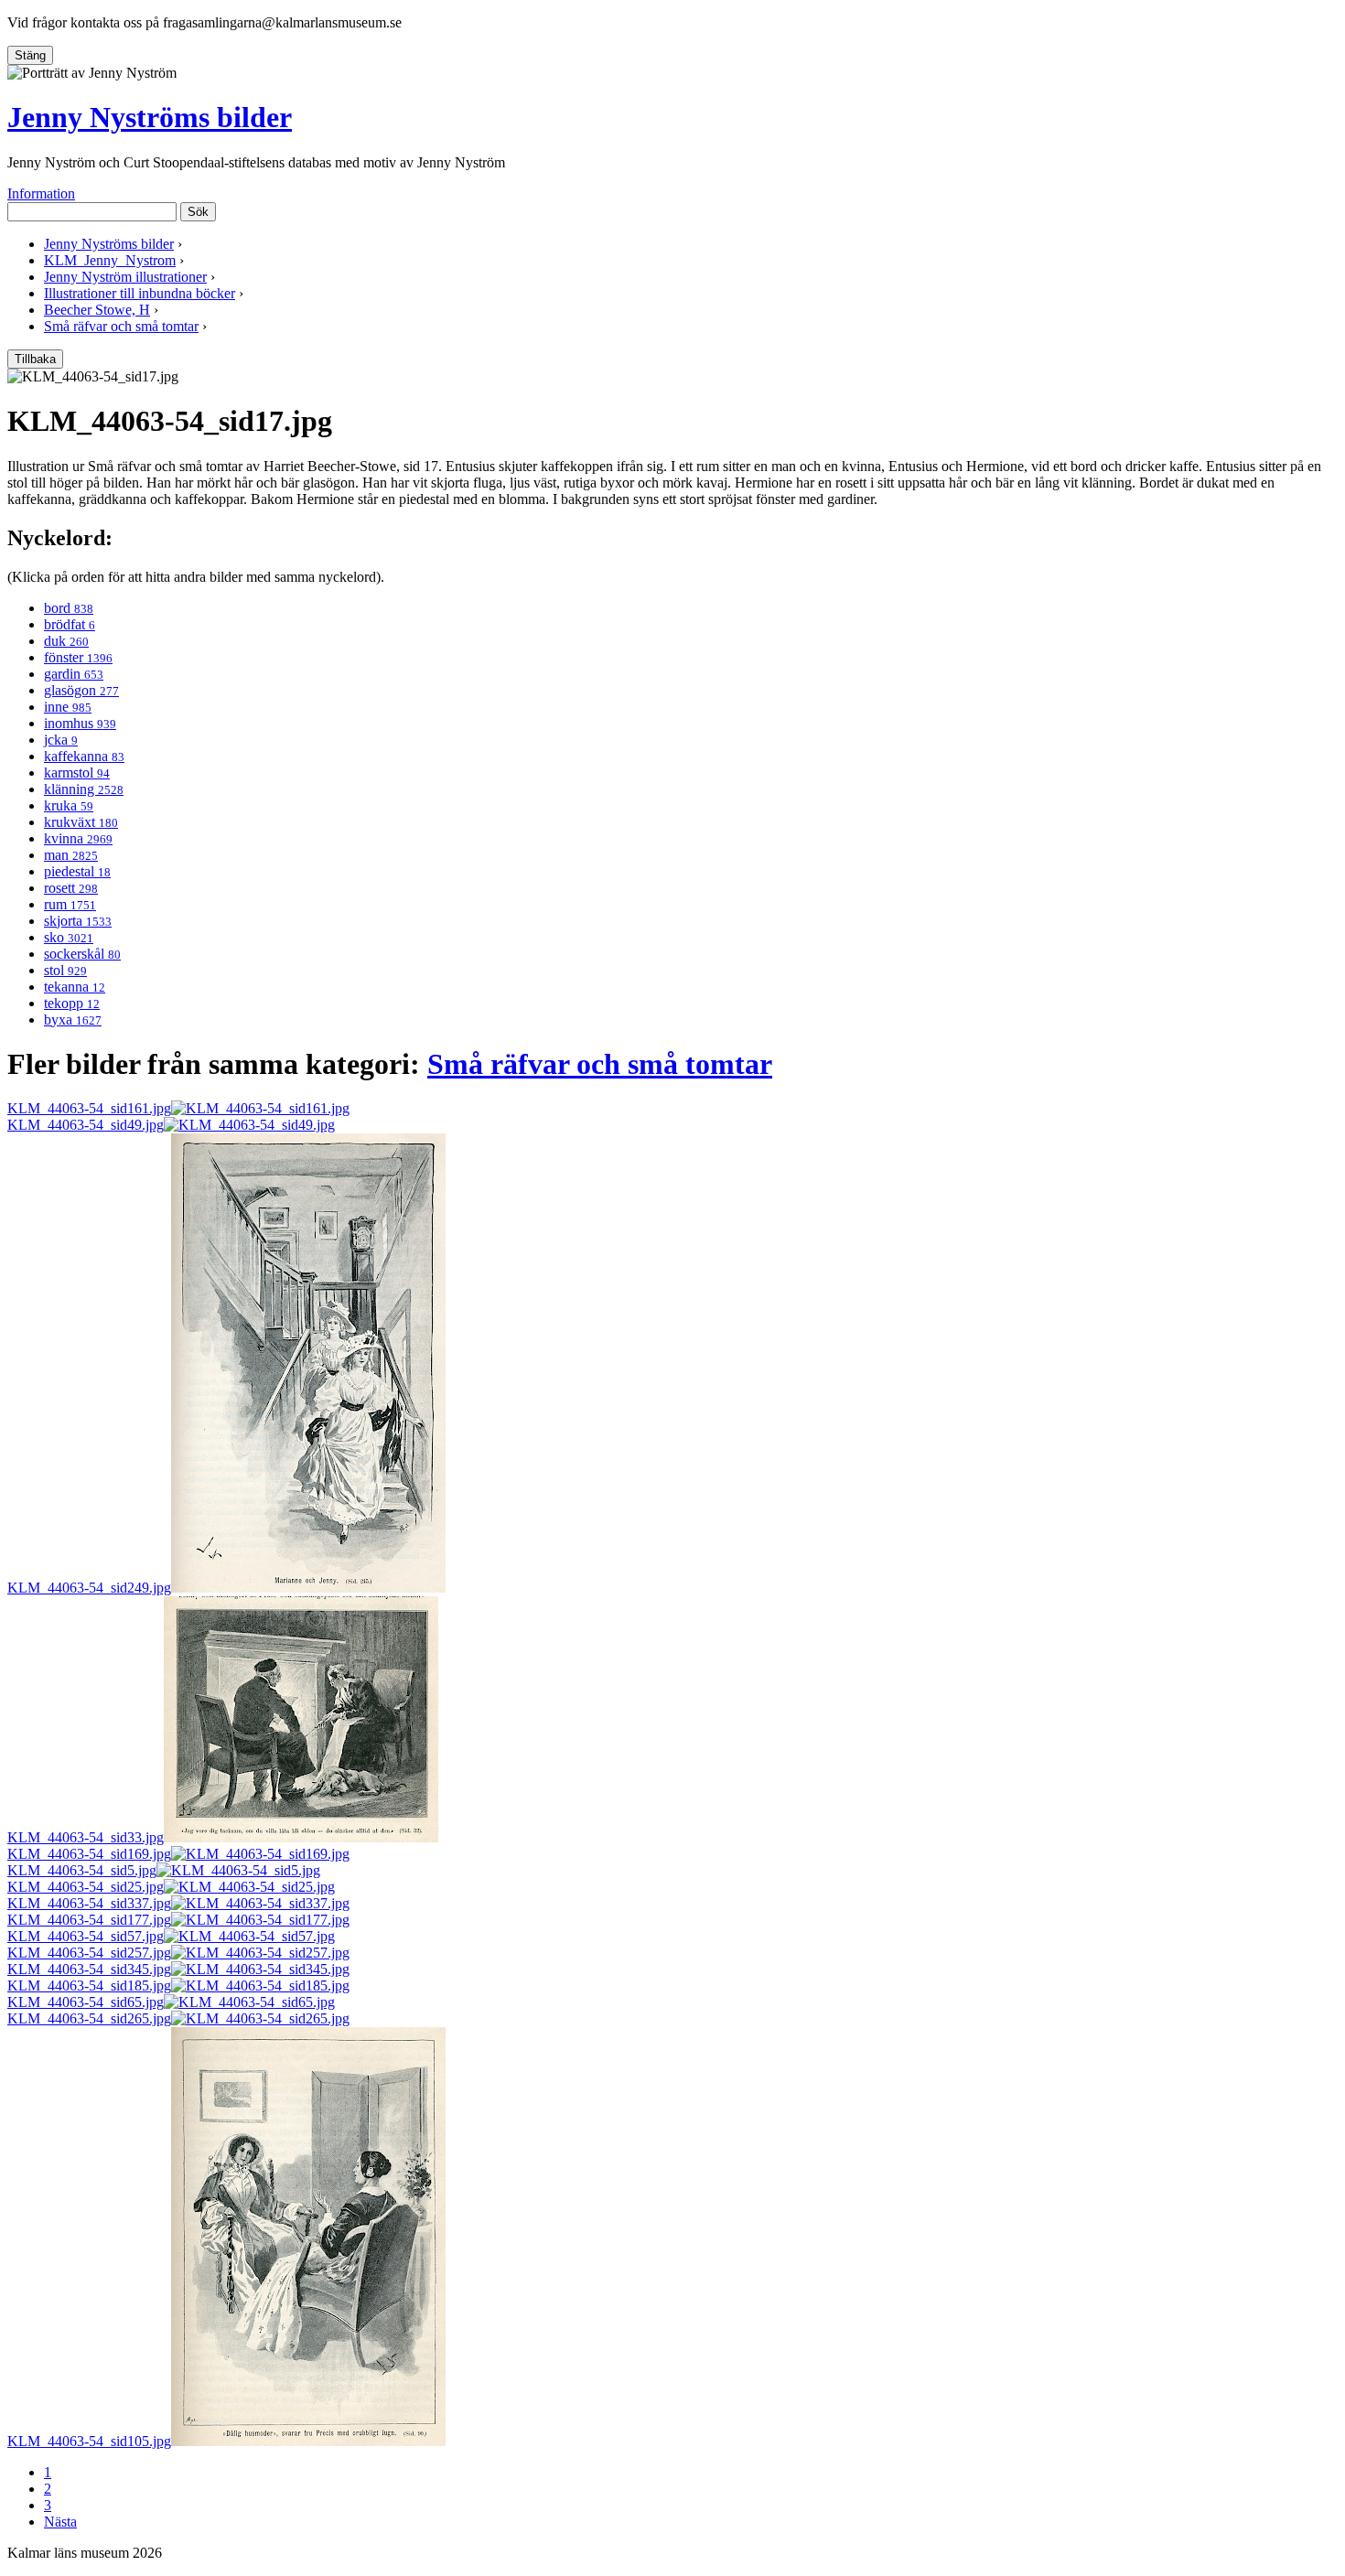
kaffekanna (84, 756)
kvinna (78, 838)
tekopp (72, 1003)
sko (69, 937)
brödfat (70, 624)
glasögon (81, 690)
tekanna (75, 987)
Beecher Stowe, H (97, 310)
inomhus (80, 723)
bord (69, 608)
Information (41, 193)
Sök (198, 212)
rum (70, 904)
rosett (71, 888)
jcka (61, 740)
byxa (73, 1020)
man (71, 855)
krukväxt (81, 822)
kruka (69, 805)
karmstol (77, 773)
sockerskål (82, 954)
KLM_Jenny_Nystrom (110, 260)
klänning (84, 789)
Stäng (30, 55)
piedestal (77, 871)
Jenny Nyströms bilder (150, 117)
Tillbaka (35, 359)
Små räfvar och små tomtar (121, 326)
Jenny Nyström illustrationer (125, 277)
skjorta (78, 921)
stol (65, 970)
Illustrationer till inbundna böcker (140, 293)
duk (66, 641)
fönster (78, 657)
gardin (74, 674)
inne (68, 707)
